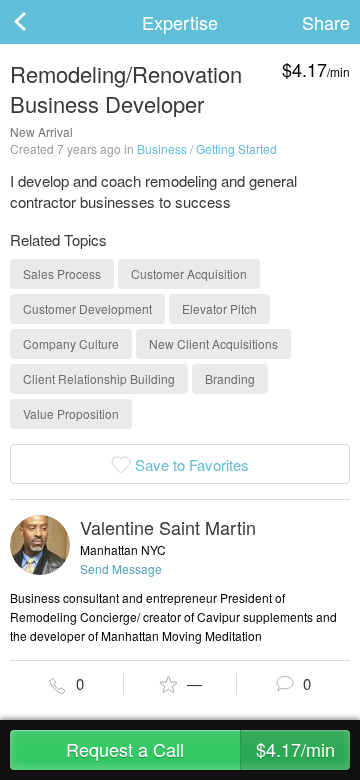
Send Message (121, 568)
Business (162, 148)
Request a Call (200, 749)
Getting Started (236, 148)
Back (40, 22)
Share (326, 22)
